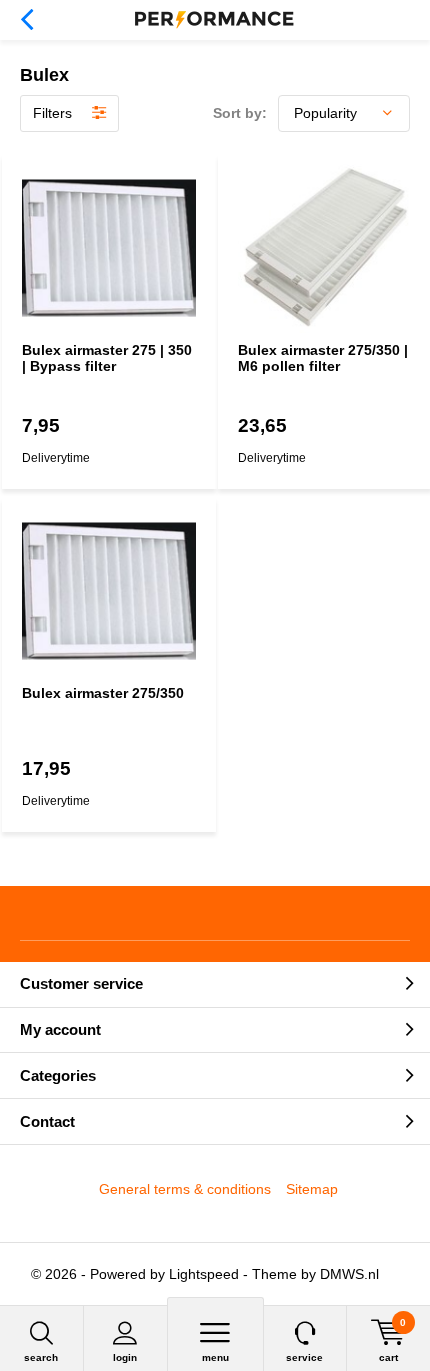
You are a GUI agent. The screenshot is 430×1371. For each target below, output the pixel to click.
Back (26, 20)
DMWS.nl (349, 1274)
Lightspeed (204, 1274)
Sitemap (312, 1189)
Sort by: (240, 113)
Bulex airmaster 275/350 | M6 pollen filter (323, 358)
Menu (215, 1357)
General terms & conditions (185, 1189)
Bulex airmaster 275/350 (103, 693)
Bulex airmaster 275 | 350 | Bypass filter (107, 358)
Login (125, 1357)
